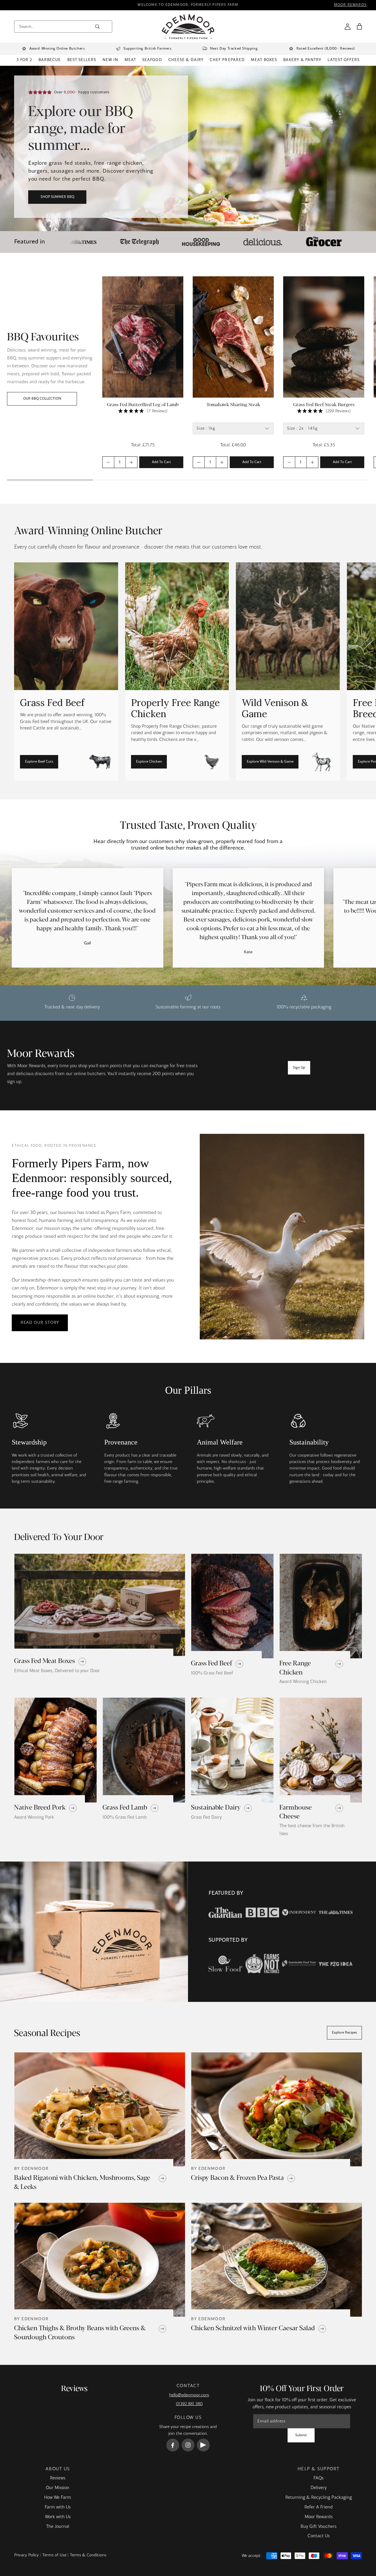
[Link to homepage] (188, 27)
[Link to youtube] (203, 2445)
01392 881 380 (189, 2404)
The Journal (58, 2527)
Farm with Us (58, 2507)
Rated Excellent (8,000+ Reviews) (326, 49)
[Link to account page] (348, 26)
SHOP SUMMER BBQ (57, 197)
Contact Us (319, 2536)
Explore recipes (344, 2033)
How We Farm (58, 2498)
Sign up (299, 1068)
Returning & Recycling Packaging (319, 2498)
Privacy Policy (26, 2555)
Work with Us (58, 2517)
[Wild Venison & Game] (288, 671)
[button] (359, 26)
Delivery (319, 2488)
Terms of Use (54, 2555)
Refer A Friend (319, 2507)
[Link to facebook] (173, 2445)
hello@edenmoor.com (189, 2395)
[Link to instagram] (188, 2445)
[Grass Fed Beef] (66, 671)
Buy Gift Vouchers (318, 2527)
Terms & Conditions (88, 2555)
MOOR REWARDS (350, 5)
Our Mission (58, 2488)
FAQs (318, 2478)
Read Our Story (40, 1323)
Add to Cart (161, 462)
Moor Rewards (319, 2517)
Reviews (58, 2478)
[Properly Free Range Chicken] (177, 671)
